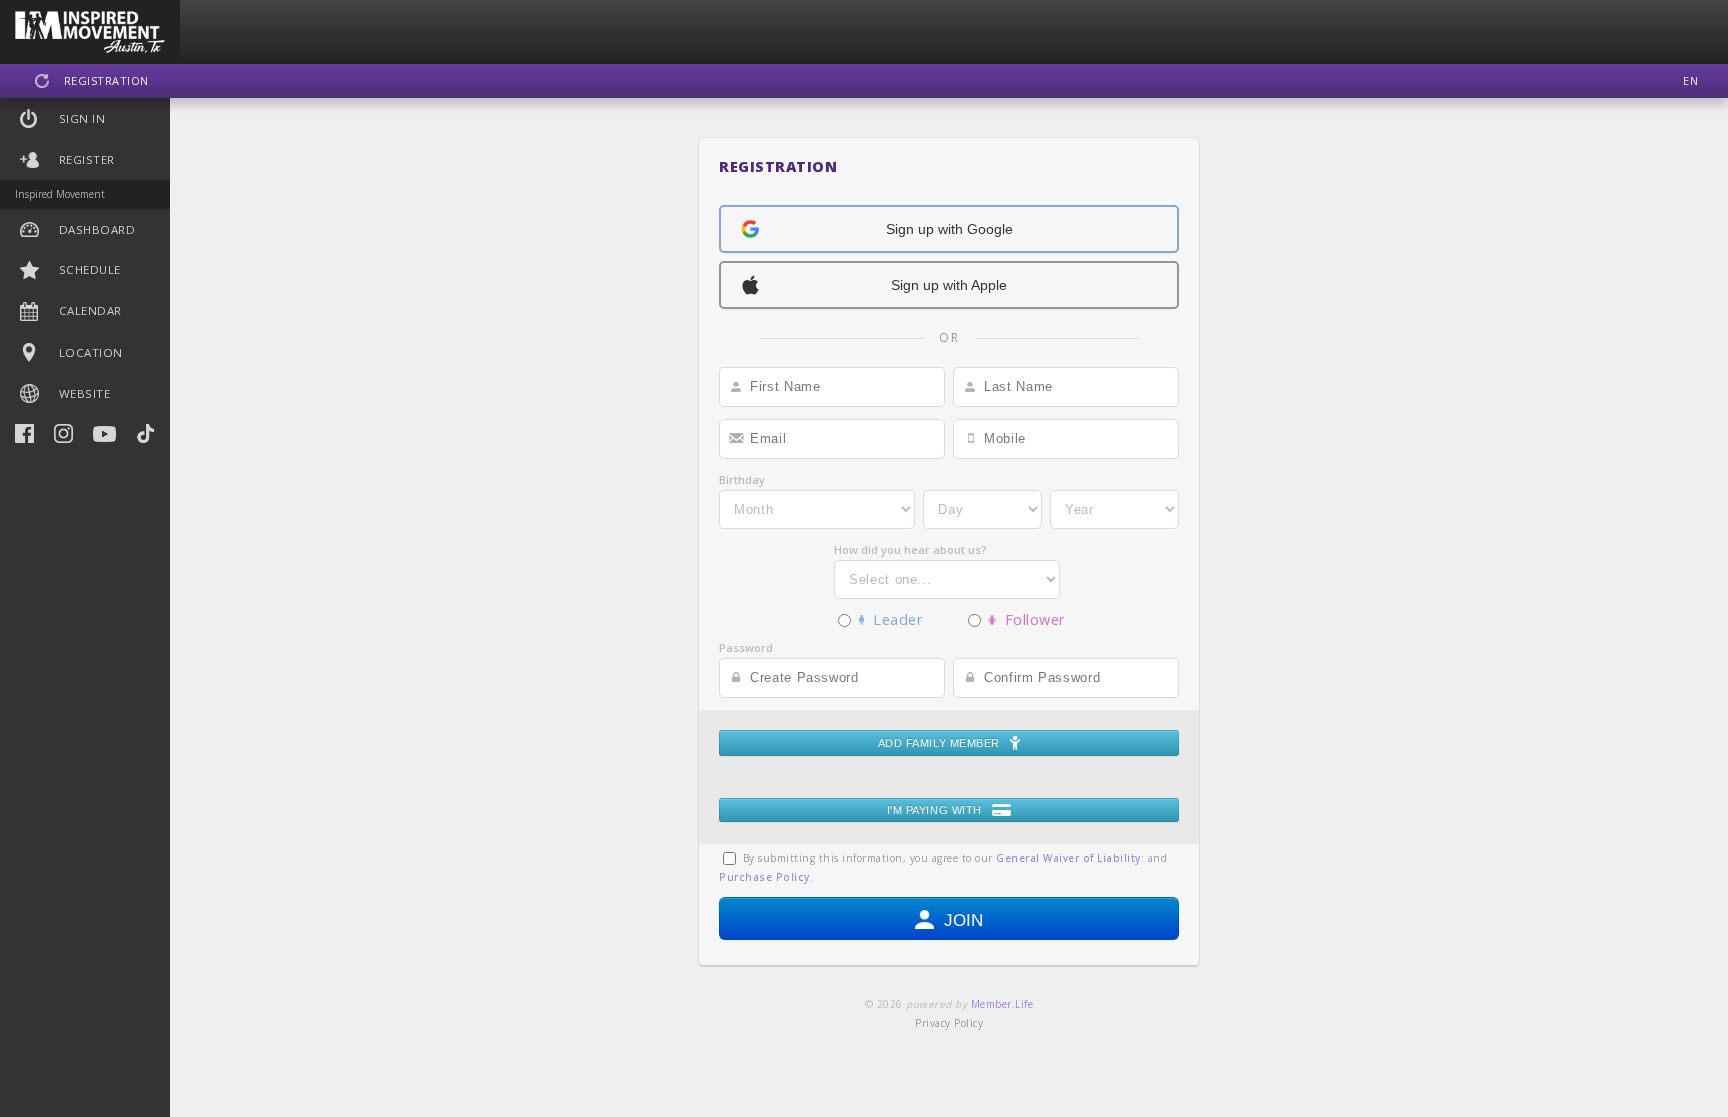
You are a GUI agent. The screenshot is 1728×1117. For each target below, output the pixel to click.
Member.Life (1002, 1004)
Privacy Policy (949, 1023)
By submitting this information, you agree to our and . (943, 867)
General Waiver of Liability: (1070, 858)
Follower (1030, 619)
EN (1690, 80)
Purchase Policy (764, 877)
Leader (893, 619)
